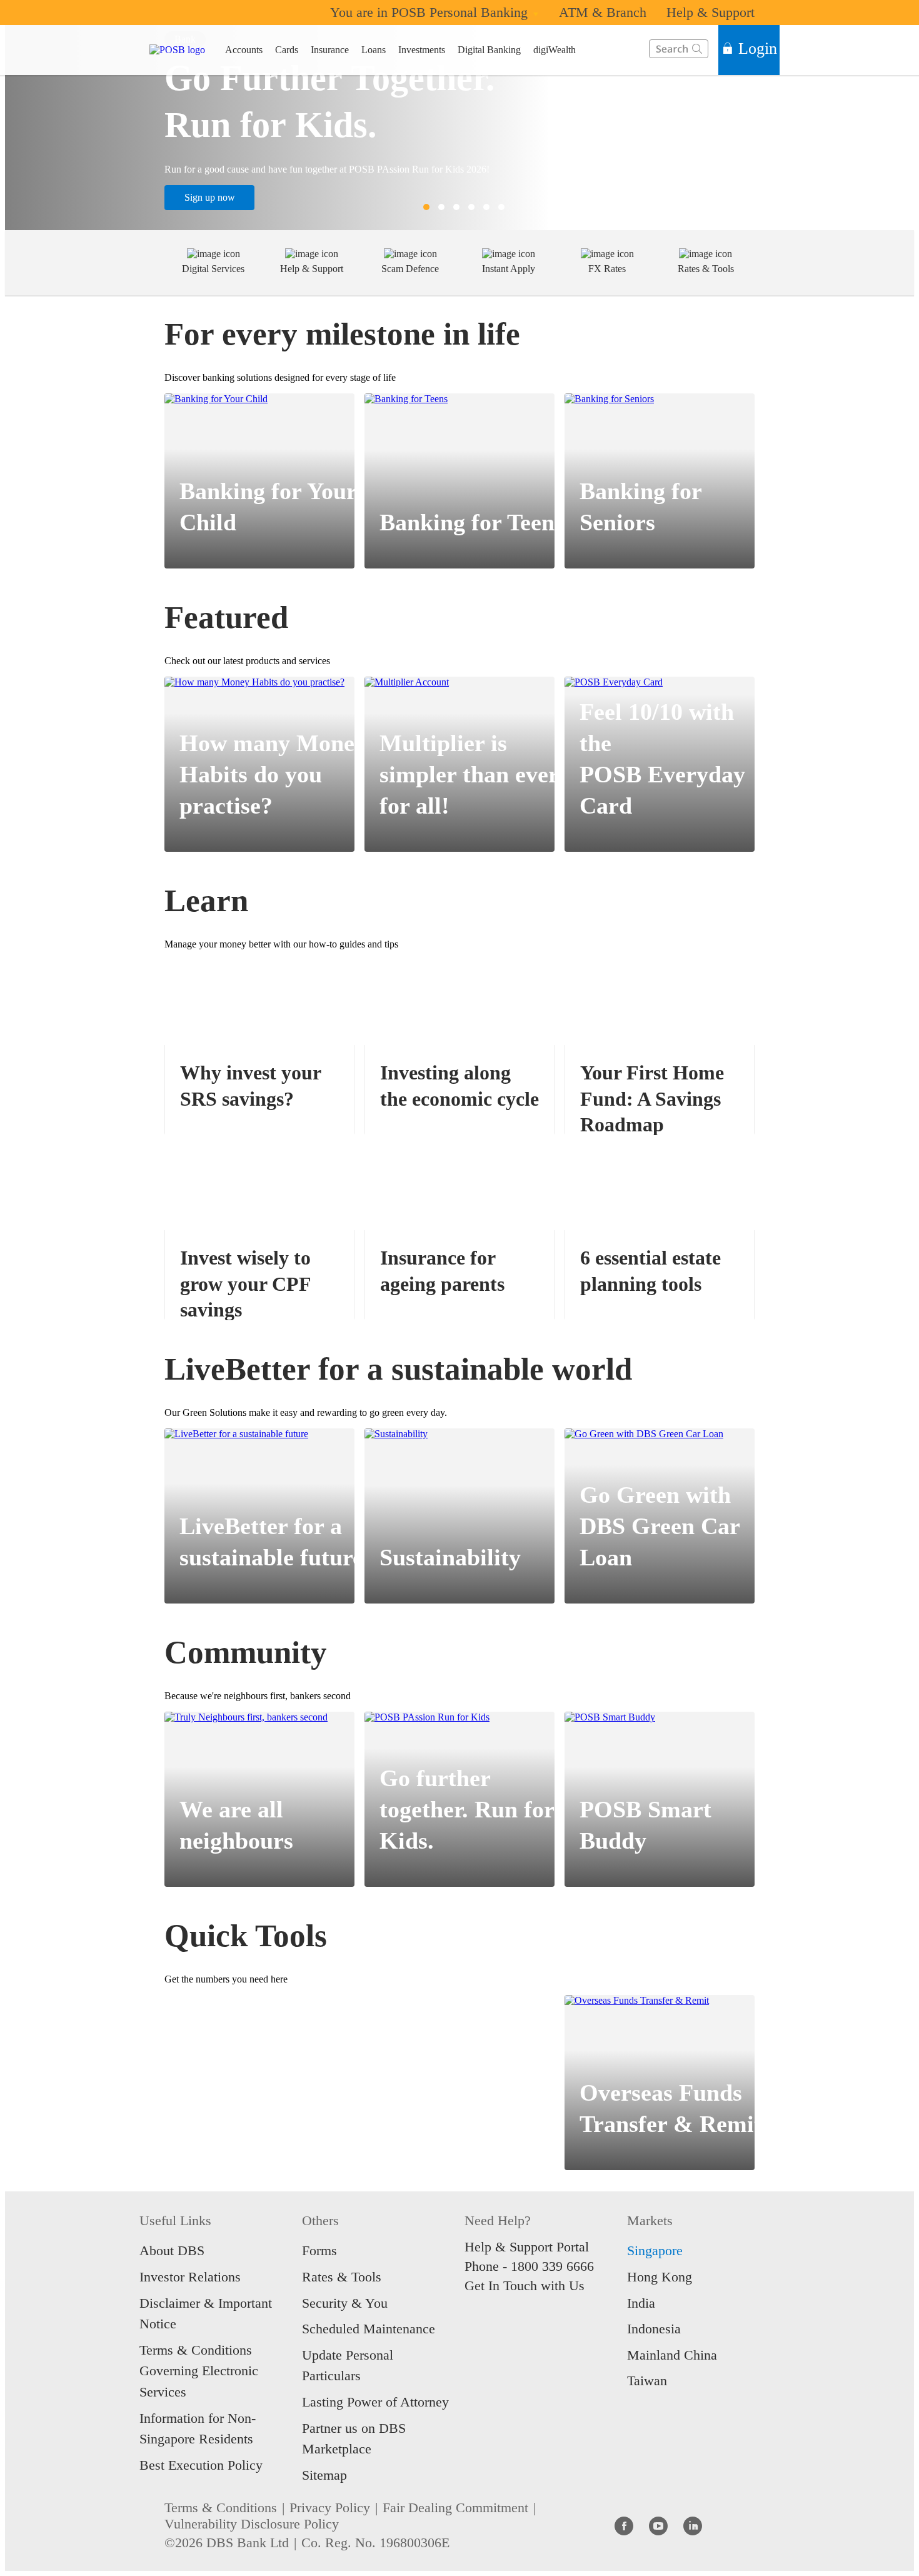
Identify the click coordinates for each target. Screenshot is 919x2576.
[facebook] (624, 2525)
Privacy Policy (330, 2508)
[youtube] (658, 2525)
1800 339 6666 (552, 2266)
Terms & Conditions (221, 2508)
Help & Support (711, 12)
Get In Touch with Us (525, 2286)
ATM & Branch (603, 12)
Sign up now (210, 197)
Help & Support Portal (527, 2247)
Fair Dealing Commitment (455, 2508)
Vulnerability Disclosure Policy (252, 2524)
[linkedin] (693, 2525)
